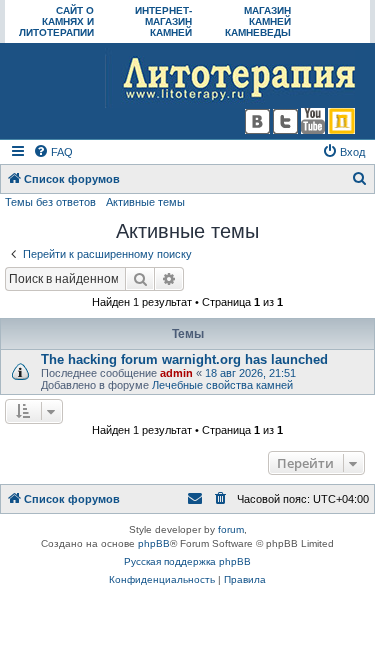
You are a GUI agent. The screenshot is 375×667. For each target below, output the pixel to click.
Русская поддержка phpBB (187, 561)
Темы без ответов (50, 202)
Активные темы (145, 202)
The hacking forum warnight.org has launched (184, 359)
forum (231, 529)
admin (176, 373)
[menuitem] (53, 152)
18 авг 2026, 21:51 (250, 373)
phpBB (154, 543)
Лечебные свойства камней (222, 385)
